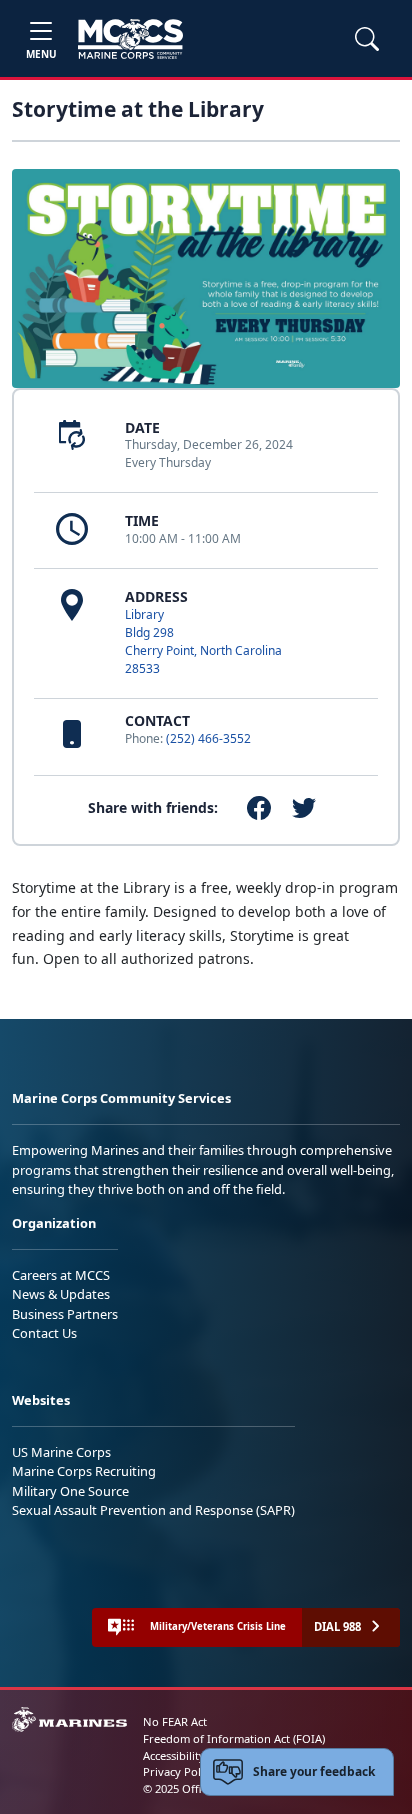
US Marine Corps (61, 1452)
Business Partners (65, 1314)
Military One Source (70, 1491)
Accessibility (174, 1755)
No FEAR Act (175, 1721)
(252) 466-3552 (208, 738)
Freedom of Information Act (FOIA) (234, 1738)
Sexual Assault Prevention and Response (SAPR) (153, 1510)
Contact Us (44, 1333)
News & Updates (61, 1294)
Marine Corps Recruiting (84, 1471)
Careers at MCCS (61, 1275)
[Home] (130, 39)
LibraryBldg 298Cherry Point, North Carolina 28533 (203, 641)
